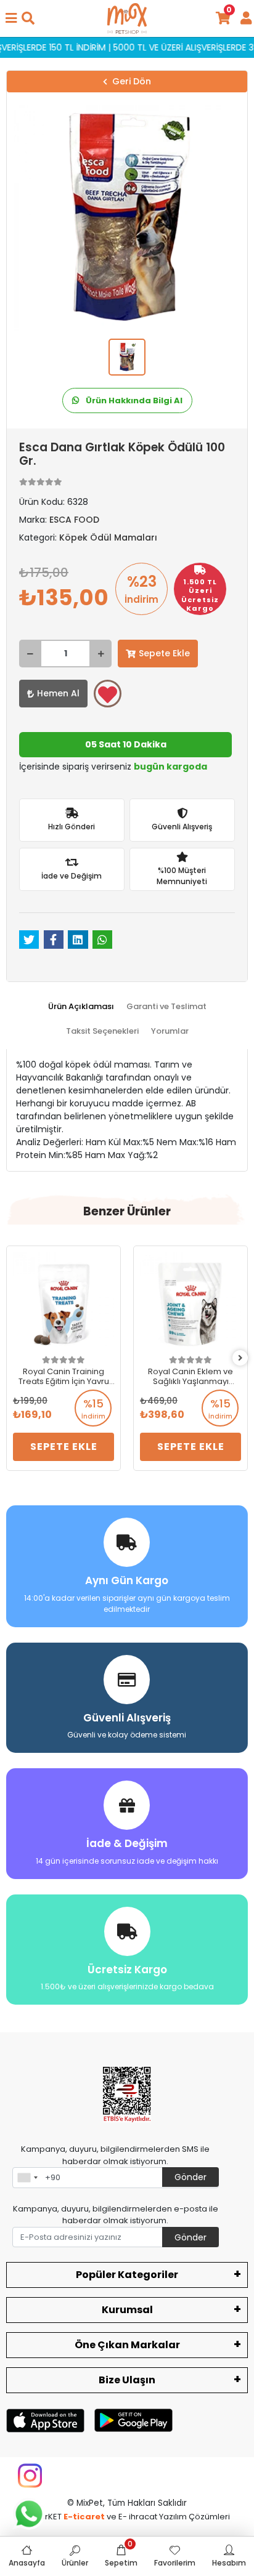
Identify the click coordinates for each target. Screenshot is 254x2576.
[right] (240, 1358)
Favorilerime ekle (108, 694)
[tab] (81, 1007)
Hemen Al (58, 693)
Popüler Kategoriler (127, 2275)
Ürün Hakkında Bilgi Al (133, 400)
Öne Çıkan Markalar (127, 2345)
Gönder (190, 2177)
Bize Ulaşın (127, 2380)
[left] (14, 1358)
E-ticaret (84, 2517)
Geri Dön (132, 81)
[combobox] (27, 2178)
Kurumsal (127, 2310)
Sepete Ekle (164, 653)
